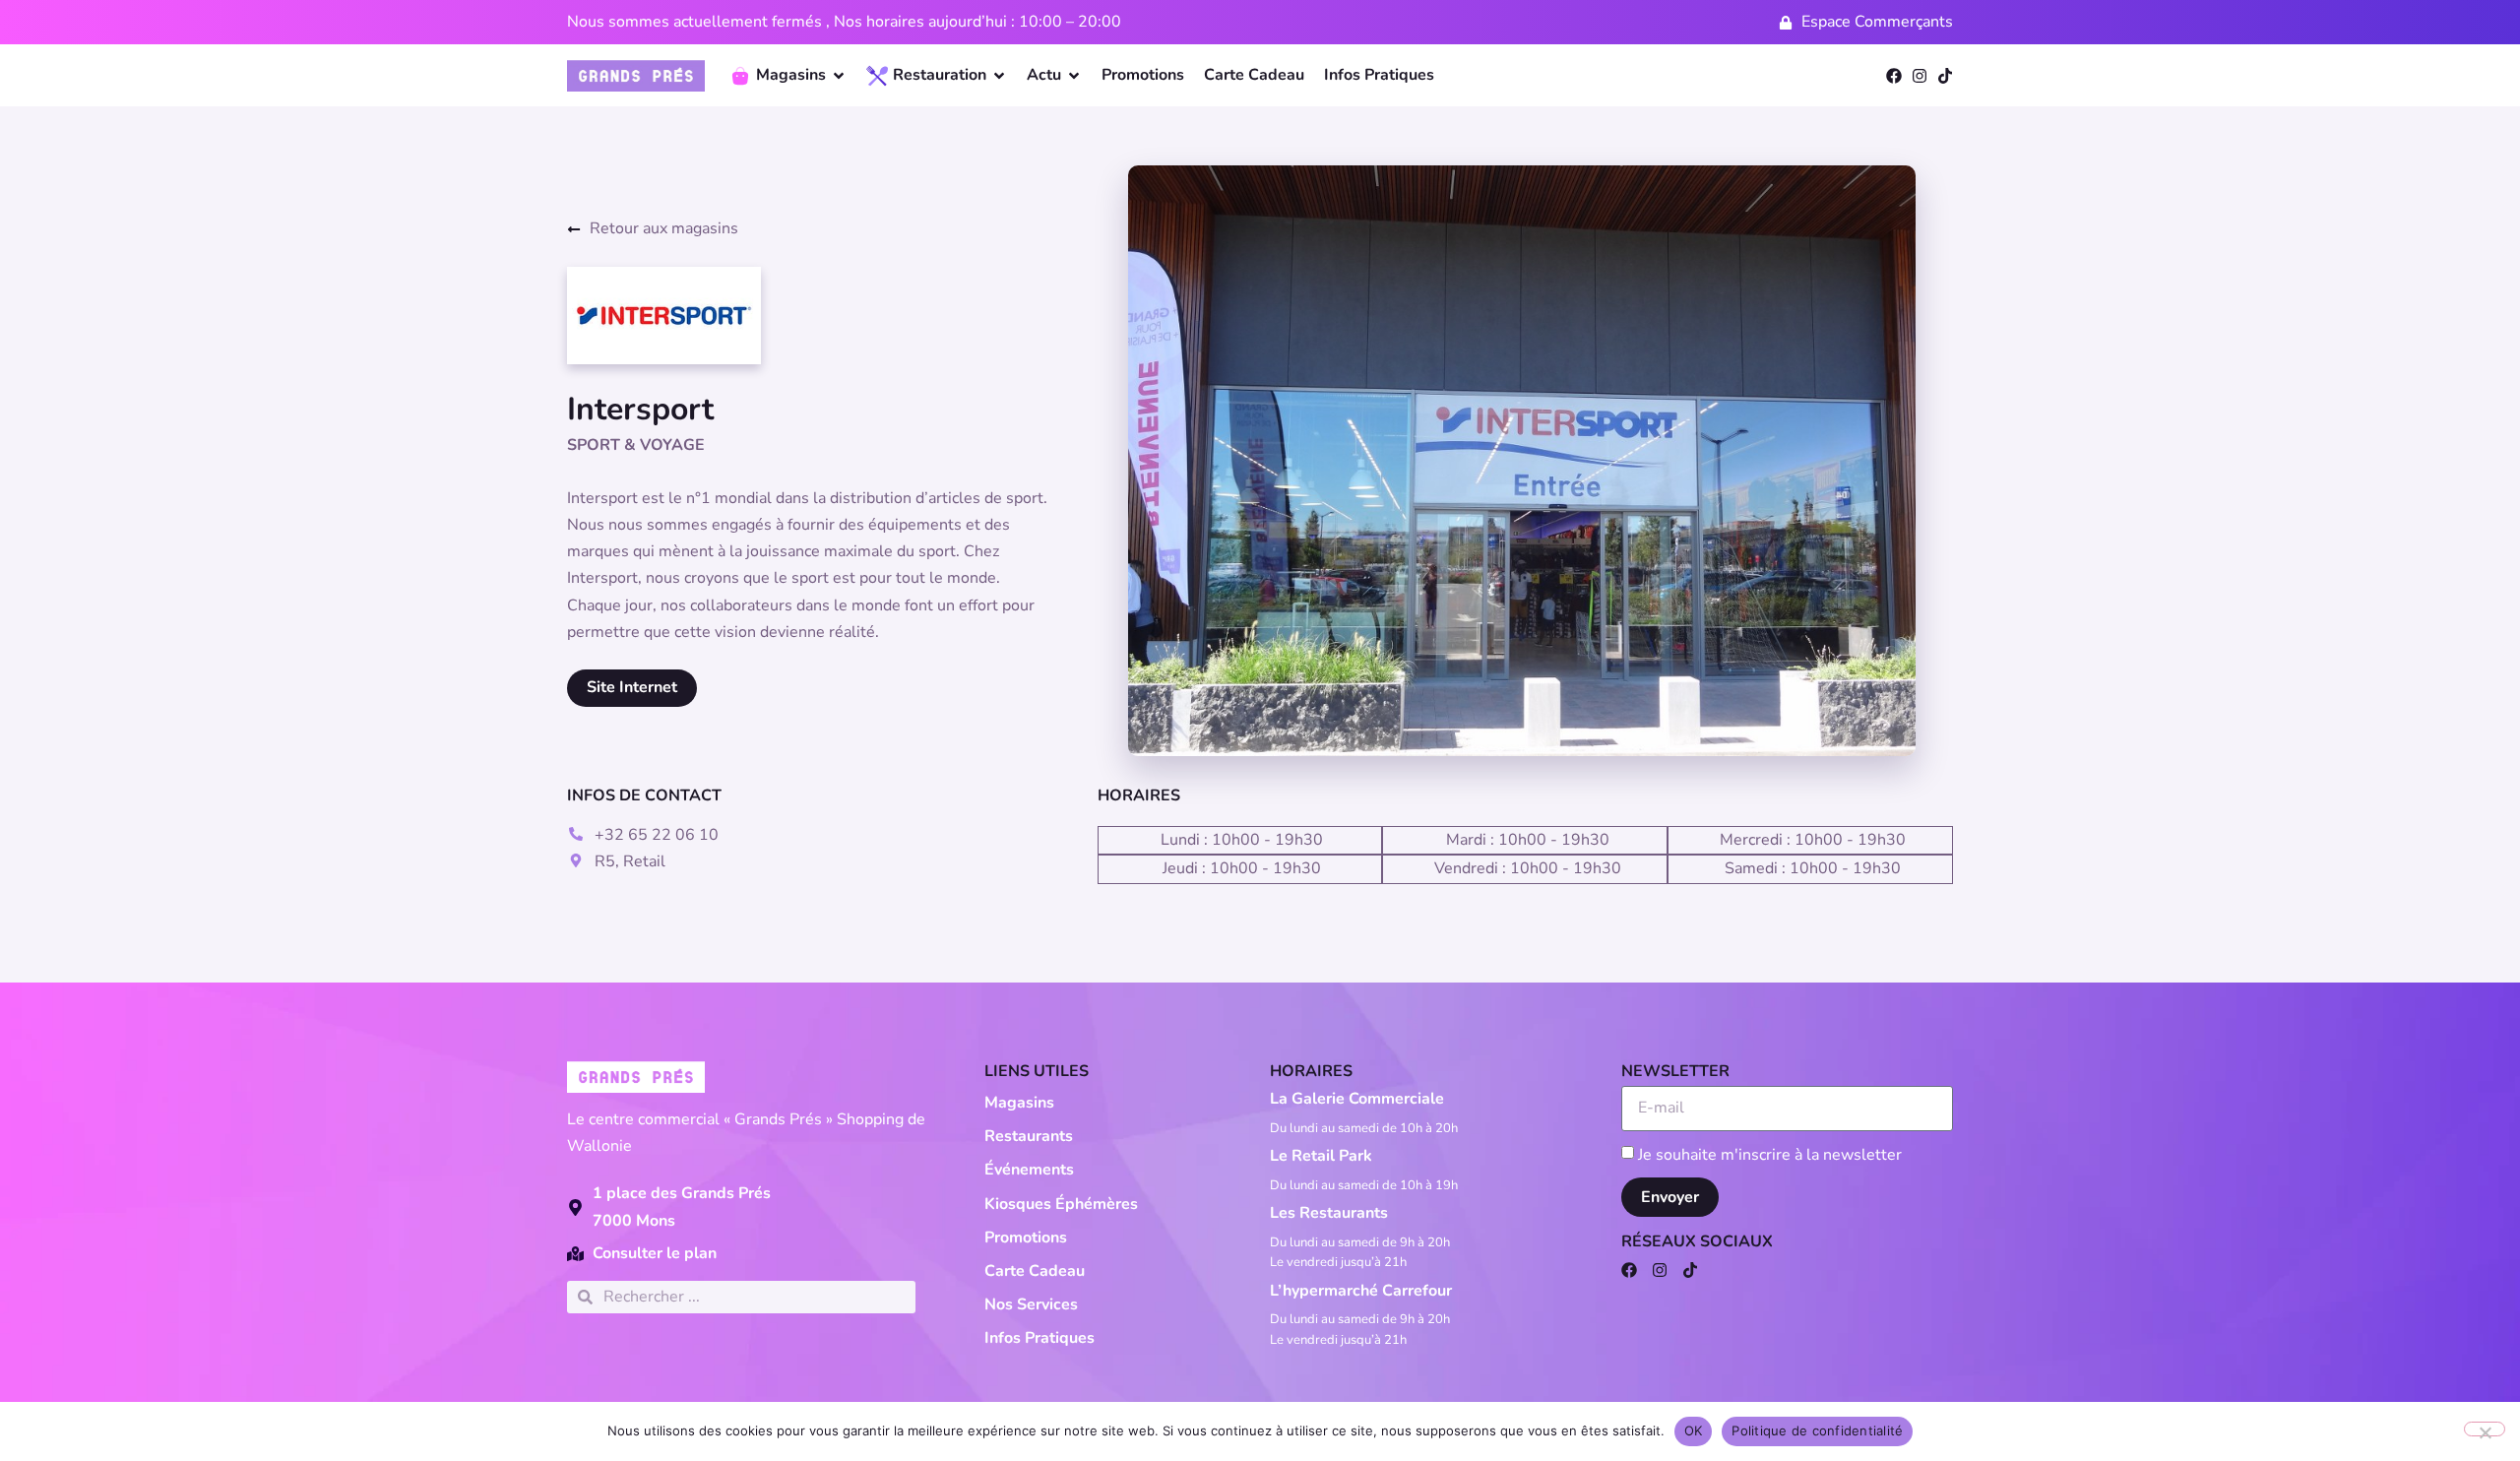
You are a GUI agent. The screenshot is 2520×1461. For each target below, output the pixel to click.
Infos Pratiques (1039, 1338)
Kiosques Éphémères (1061, 1204)
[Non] (2485, 1429)
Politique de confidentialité (1817, 1430)
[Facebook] (1894, 76)
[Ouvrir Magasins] (839, 75)
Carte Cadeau (1035, 1271)
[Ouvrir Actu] (1074, 75)
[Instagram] (1920, 76)
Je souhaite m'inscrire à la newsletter (1770, 1154)
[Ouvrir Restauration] (999, 75)
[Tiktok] (1945, 76)
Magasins (1019, 1103)
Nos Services (1031, 1304)
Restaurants (1029, 1136)
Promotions (1026, 1238)
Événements (1029, 1170)
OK (1694, 1430)
